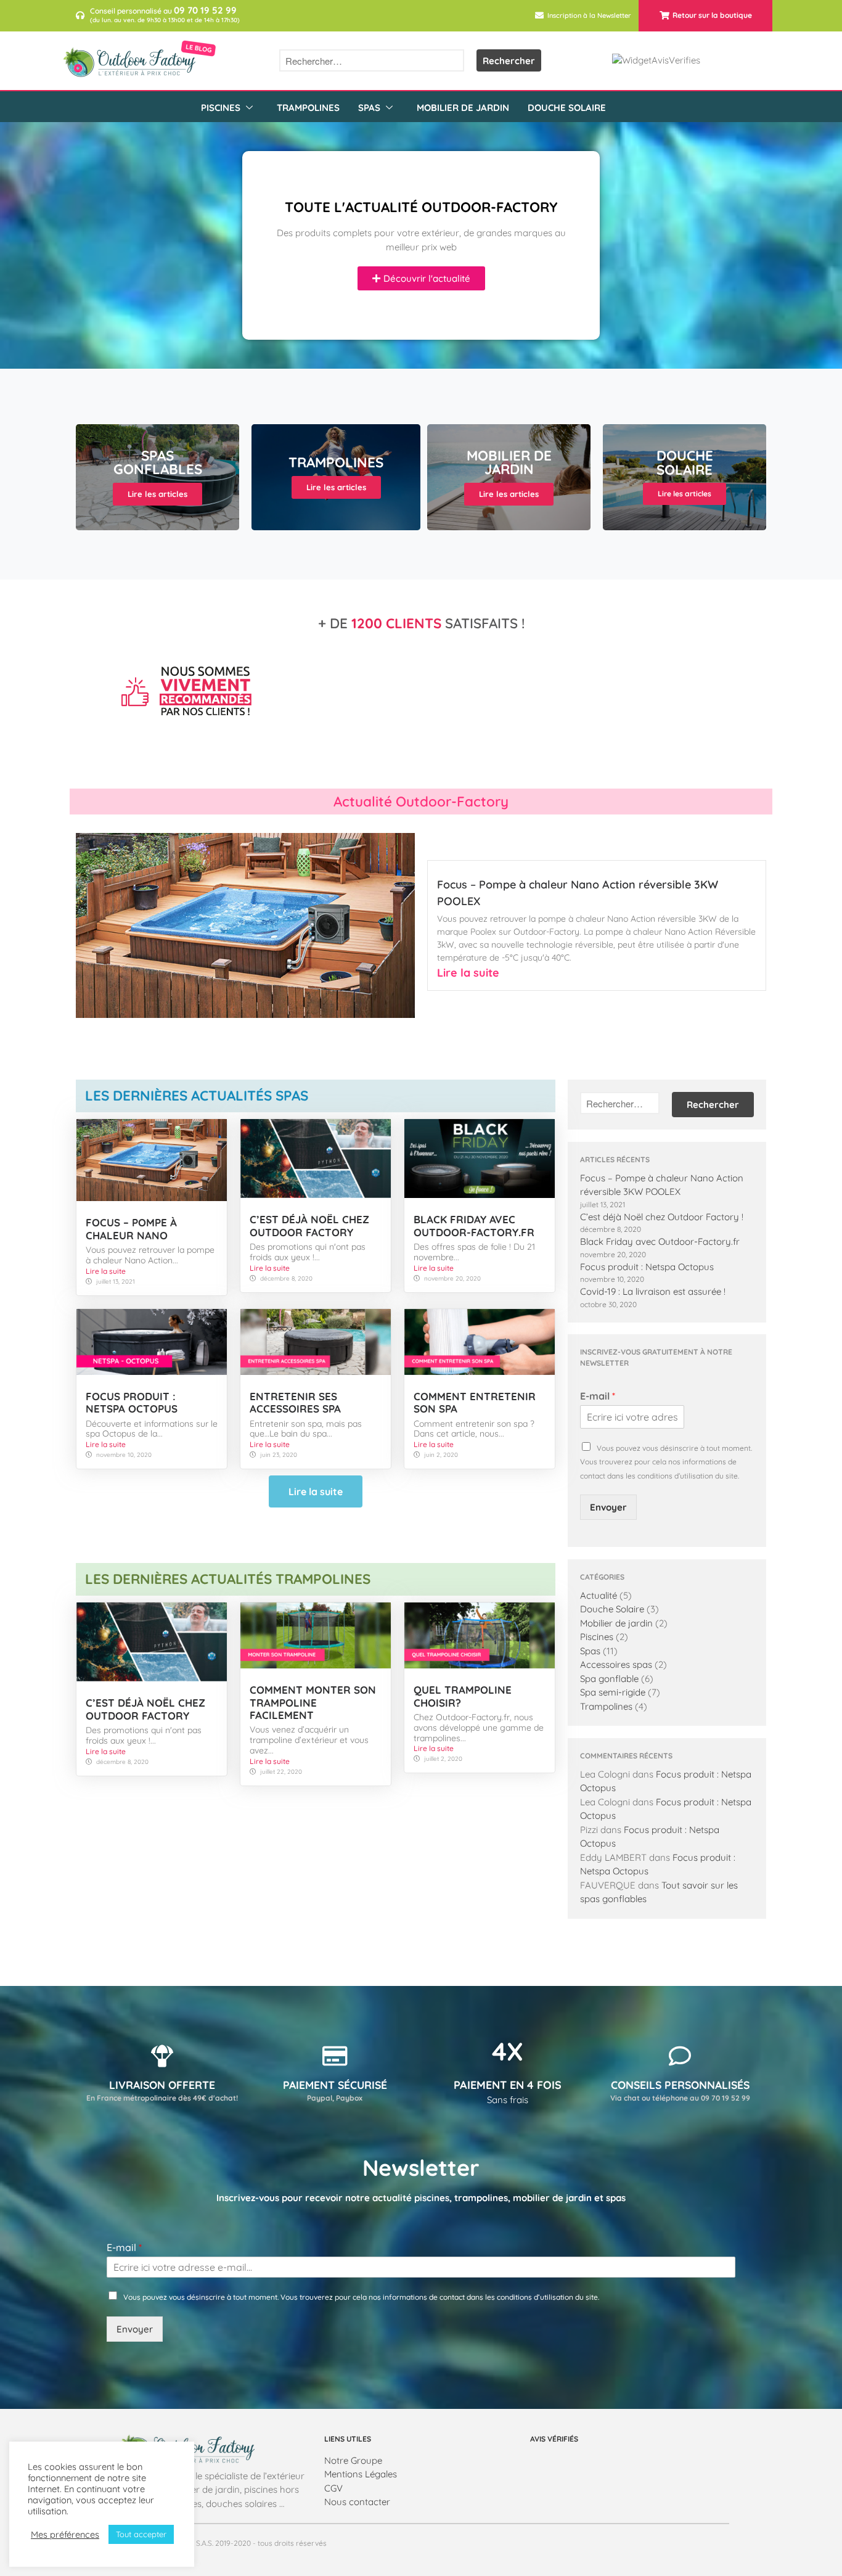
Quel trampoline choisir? (463, 1696)
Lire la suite (468, 973)
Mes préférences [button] (65, 2535)
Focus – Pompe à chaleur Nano (131, 1229)
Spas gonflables (158, 462)
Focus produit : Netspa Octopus (132, 1402)
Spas (369, 108)
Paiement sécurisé (335, 2085)
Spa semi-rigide (613, 1692)
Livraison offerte (162, 2085)
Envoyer (608, 1507)
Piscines (221, 108)
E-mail (598, 1396)
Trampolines (308, 108)
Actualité (599, 1595)
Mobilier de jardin (463, 108)
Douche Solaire (567, 108)
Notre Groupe (353, 2460)
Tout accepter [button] (141, 2534)
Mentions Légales (361, 2474)
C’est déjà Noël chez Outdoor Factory (309, 1225)
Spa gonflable (609, 1679)
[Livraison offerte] (162, 2056)
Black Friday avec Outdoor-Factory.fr (474, 1225)
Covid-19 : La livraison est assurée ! (653, 1291)
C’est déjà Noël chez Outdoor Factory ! (662, 1217)
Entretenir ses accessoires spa (295, 1402)
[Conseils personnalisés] (680, 2056)
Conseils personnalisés (680, 2085)
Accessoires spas (616, 1664)
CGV (333, 2488)
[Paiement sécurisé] (335, 2056)
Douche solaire (685, 462)
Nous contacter (357, 2502)
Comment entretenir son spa (475, 1402)
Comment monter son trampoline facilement (313, 1702)
